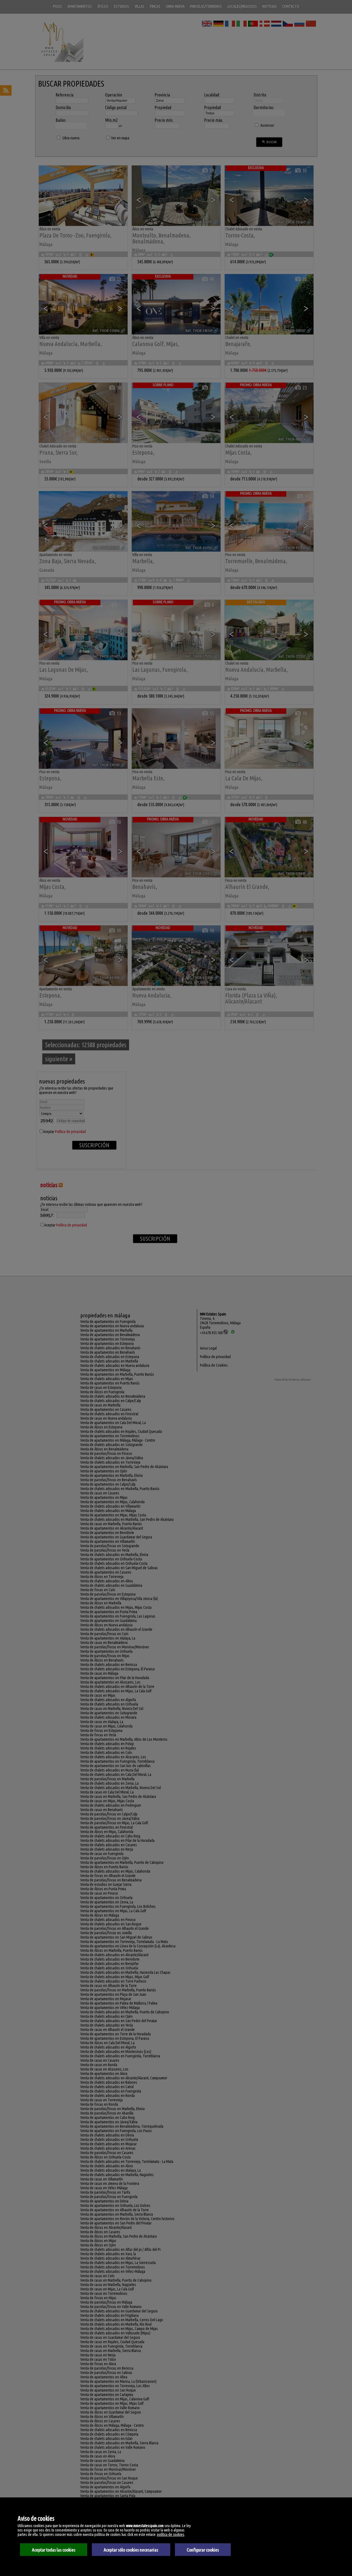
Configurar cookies (203, 2550)
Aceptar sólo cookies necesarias (131, 2550)
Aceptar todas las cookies (54, 2550)
